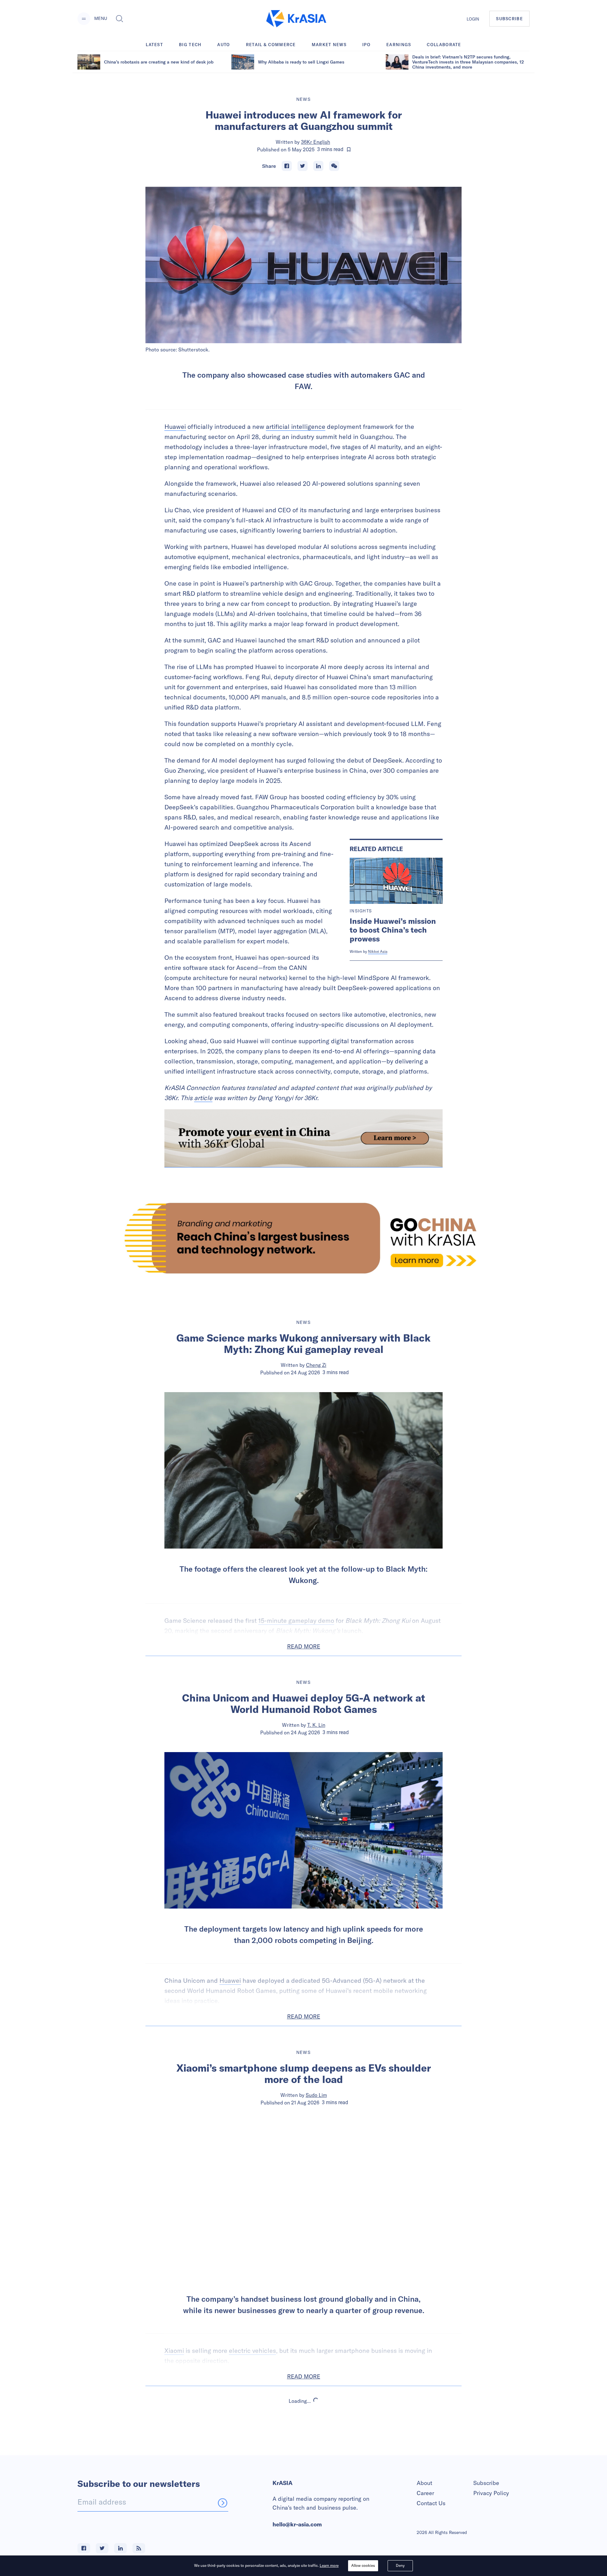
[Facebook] (287, 166)
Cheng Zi (316, 1365)
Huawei (175, 426)
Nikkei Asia (378, 951)
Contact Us (431, 2503)
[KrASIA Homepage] (296, 19)
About (424, 2483)
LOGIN (473, 19)
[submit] (223, 2503)
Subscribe (486, 2483)
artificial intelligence (296, 426)
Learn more (329, 2565)
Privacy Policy (491, 2493)
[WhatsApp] (334, 166)
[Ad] (303, 1238)
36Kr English (316, 142)
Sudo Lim (316, 2095)
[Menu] (84, 19)
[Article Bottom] (303, 1138)
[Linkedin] (318, 166)
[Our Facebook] (84, 2548)
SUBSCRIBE (509, 19)
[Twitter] (303, 166)
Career (425, 2493)
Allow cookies (363, 2565)
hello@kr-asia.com (297, 2524)
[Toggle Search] (120, 19)
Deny (400, 2565)
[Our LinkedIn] (120, 2548)
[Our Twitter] (102, 2548)
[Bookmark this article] (349, 149)
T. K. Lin (316, 1725)
